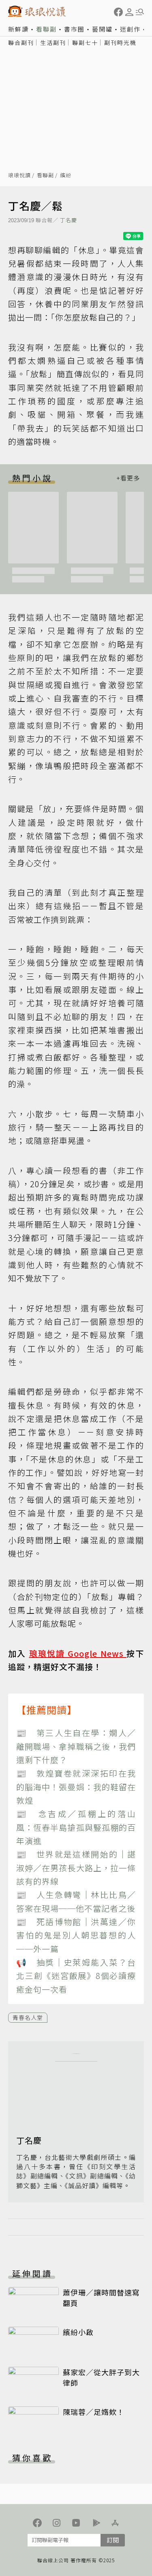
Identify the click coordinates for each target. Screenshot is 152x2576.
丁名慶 (69, 220)
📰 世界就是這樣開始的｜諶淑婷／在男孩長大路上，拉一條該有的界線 (76, 1868)
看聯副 (46, 29)
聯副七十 (85, 43)
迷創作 (130, 29)
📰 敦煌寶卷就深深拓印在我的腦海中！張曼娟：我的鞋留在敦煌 (76, 1787)
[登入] (129, 12)
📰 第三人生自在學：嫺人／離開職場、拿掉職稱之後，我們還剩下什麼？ (76, 1746)
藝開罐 (102, 29)
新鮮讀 (18, 29)
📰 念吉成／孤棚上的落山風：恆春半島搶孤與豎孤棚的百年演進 (76, 1827)
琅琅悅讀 (19, 175)
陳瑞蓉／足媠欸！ (94, 2412)
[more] (128, 478)
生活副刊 (53, 43)
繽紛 (66, 175)
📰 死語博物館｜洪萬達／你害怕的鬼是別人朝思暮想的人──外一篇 (76, 1935)
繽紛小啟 (78, 2332)
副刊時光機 (120, 43)
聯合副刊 (21, 43)
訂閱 (113, 2540)
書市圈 (74, 29)
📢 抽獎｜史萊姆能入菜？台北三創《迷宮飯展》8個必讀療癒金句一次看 (76, 1976)
